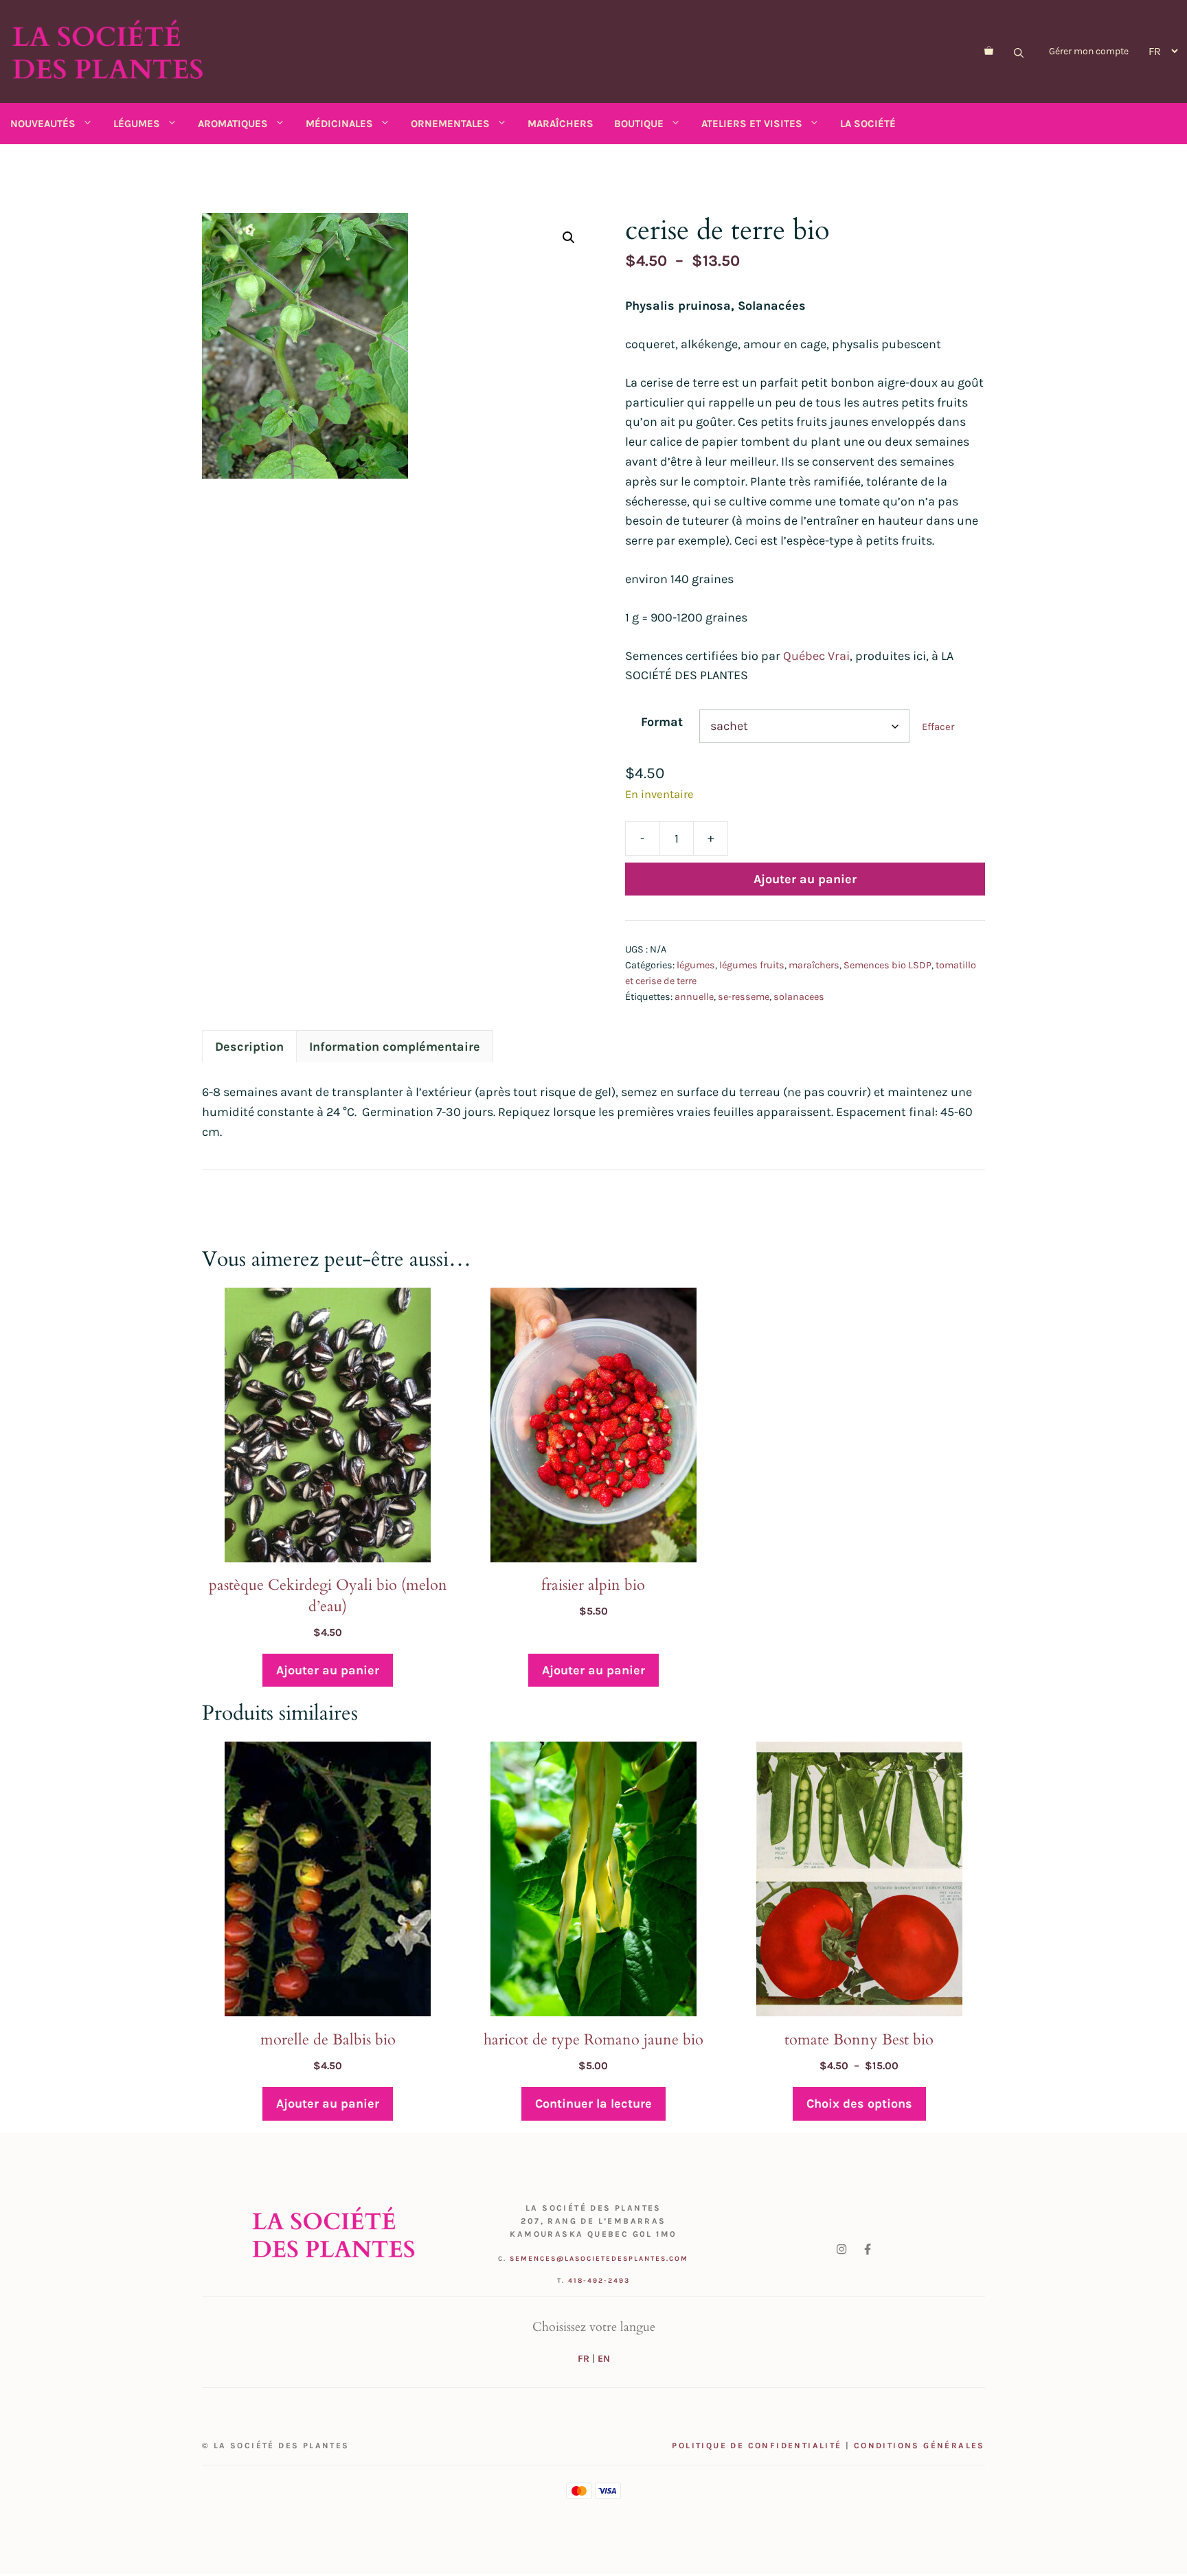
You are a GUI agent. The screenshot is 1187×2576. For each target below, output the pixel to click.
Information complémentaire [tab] (395, 1047)
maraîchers (814, 965)
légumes (696, 965)
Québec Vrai (816, 656)
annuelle (694, 997)
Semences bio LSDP (888, 965)
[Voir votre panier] (989, 52)
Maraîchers (561, 124)
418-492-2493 (599, 2281)
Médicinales (339, 124)
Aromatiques (233, 124)
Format (662, 722)
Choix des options (859, 2104)
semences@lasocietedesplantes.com (599, 2259)
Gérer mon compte (1089, 51)
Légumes (137, 124)
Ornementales (450, 124)
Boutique (639, 124)
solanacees (799, 997)
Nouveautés (43, 124)
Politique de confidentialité (757, 2446)
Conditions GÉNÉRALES (919, 2446)
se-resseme (744, 997)
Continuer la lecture (593, 2104)
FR (584, 2359)
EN (604, 2359)
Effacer (938, 727)
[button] (569, 238)
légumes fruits (752, 965)
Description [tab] (249, 1047)
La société (868, 124)
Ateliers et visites (752, 124)
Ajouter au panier (805, 879)
